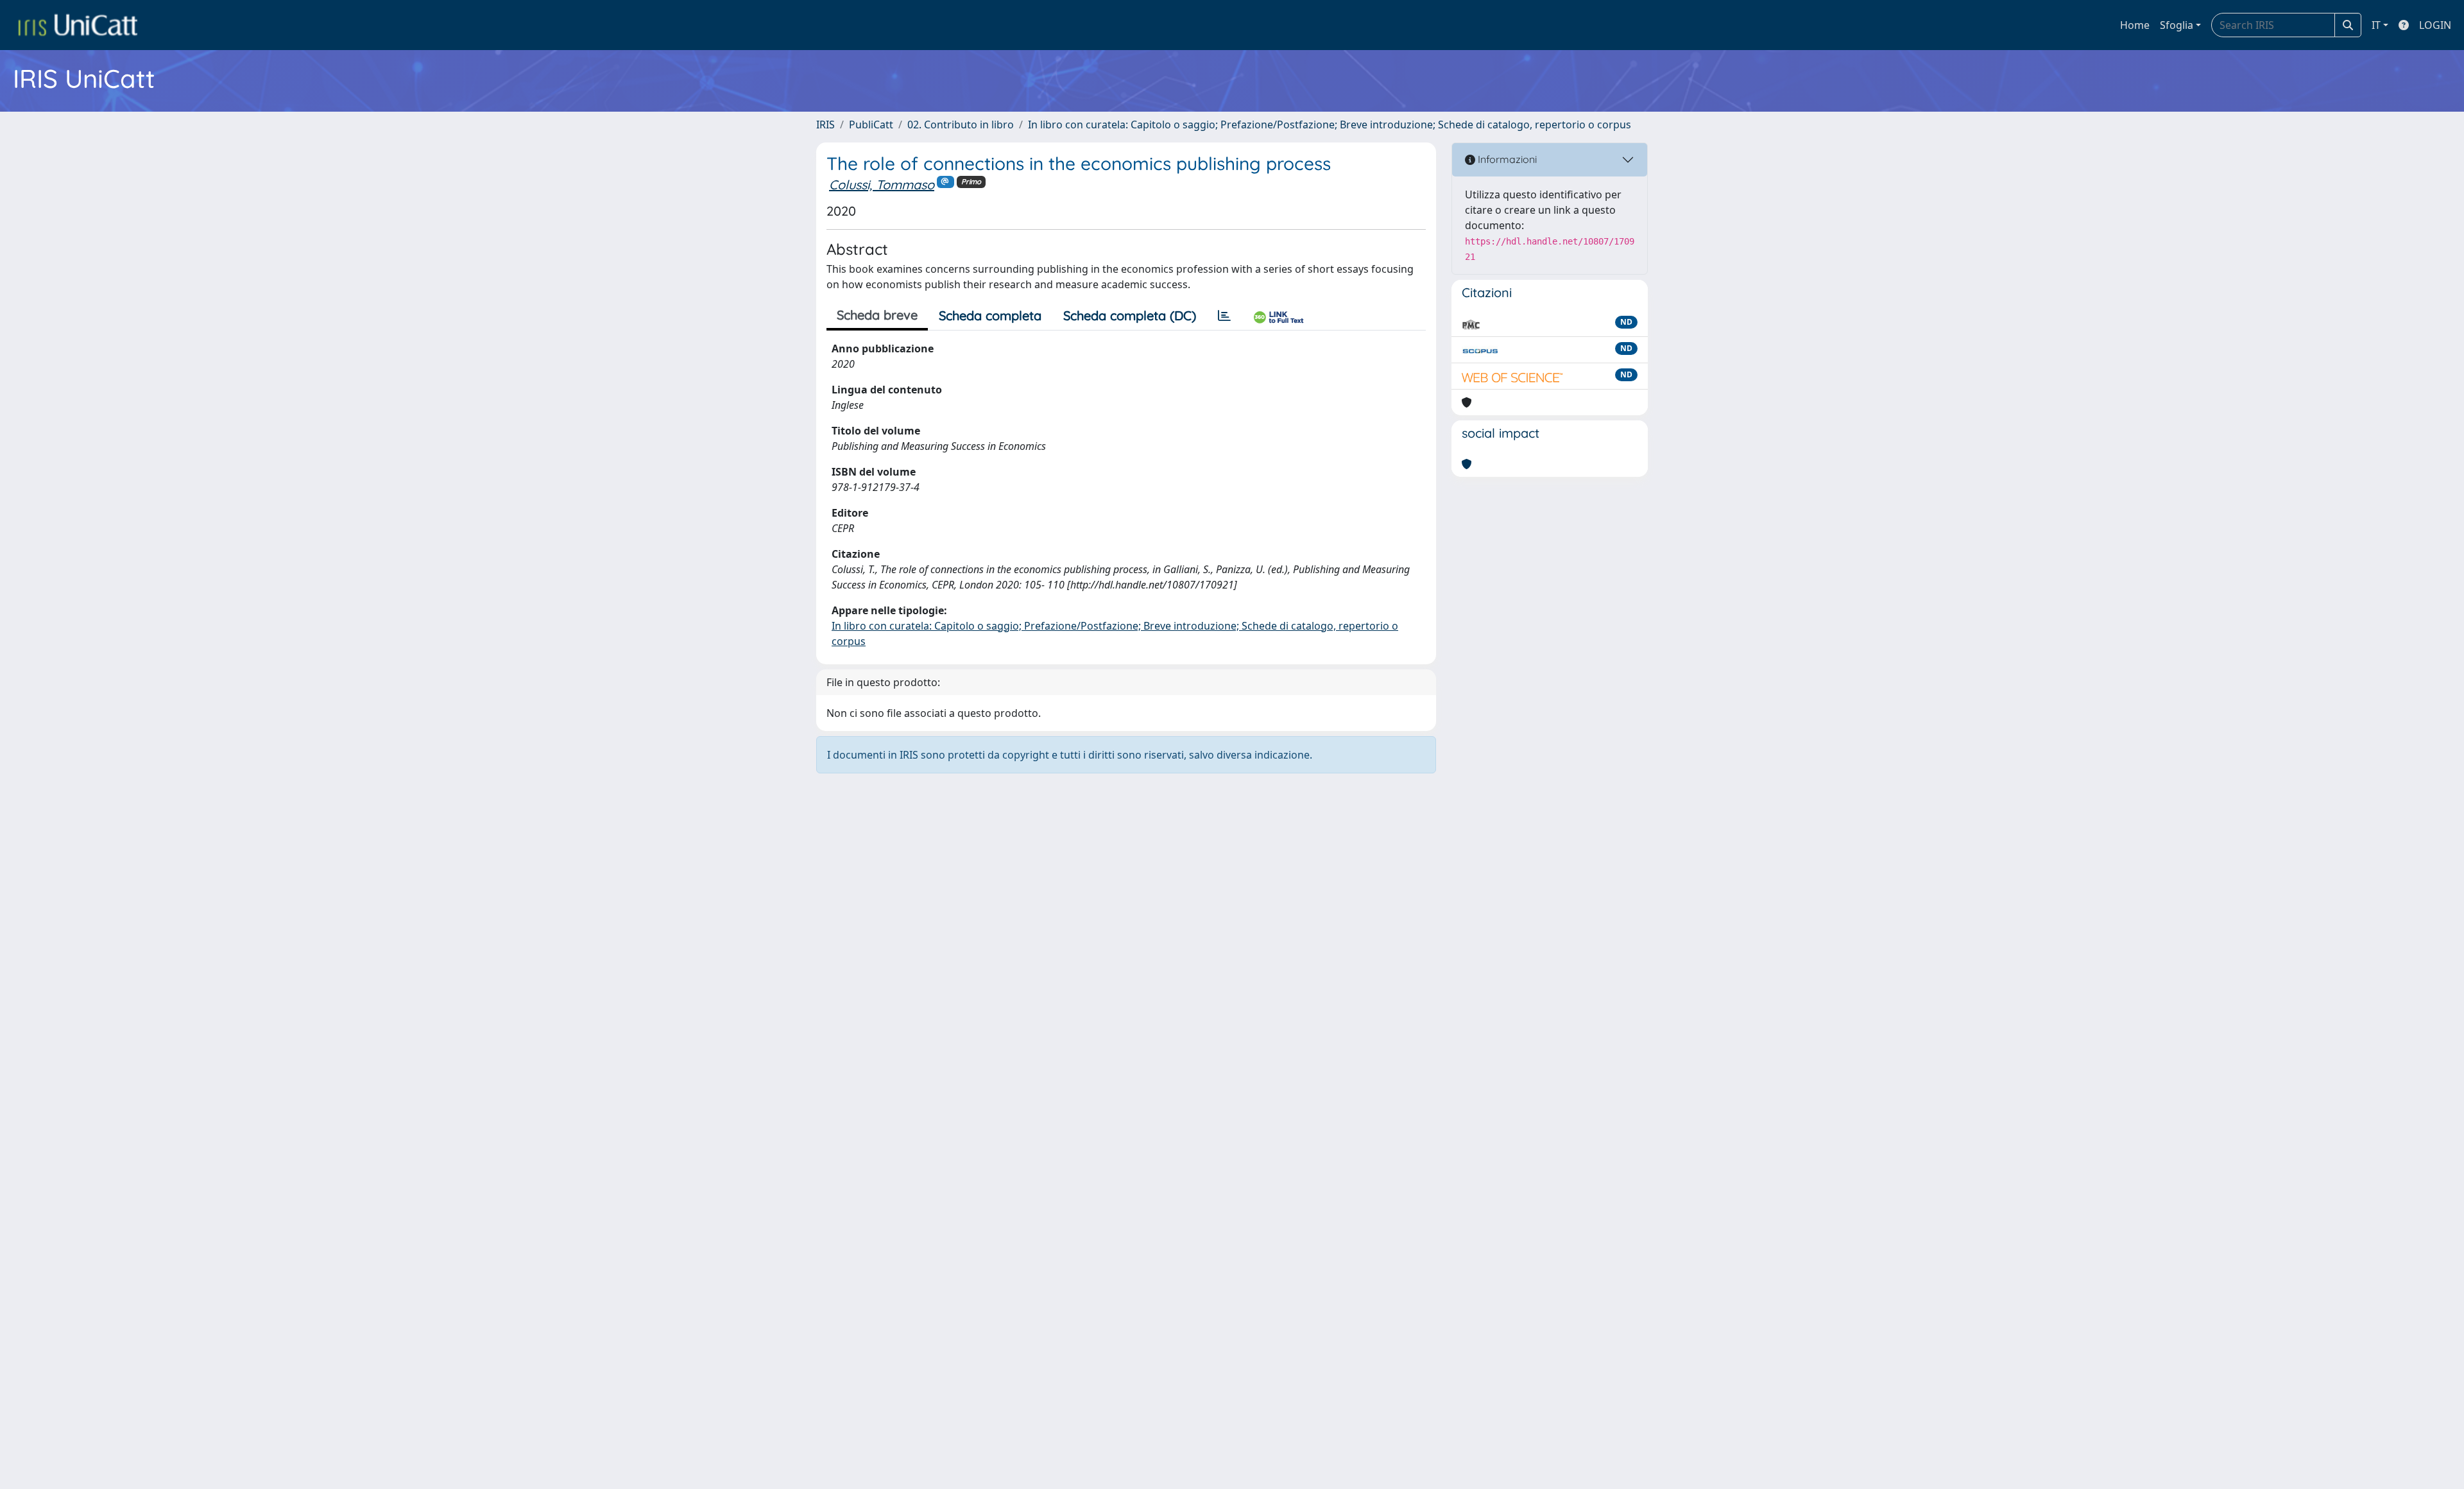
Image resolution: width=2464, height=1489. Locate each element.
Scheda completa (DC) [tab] (1130, 315)
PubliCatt (871, 125)
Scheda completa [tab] (990, 315)
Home (2135, 25)
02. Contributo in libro (961, 125)
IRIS (826, 125)
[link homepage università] (78, 25)
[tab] (1224, 316)
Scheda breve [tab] (877, 315)
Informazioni (1506, 159)
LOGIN (2435, 25)
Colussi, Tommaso (882, 185)
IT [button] (2376, 25)
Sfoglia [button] (2177, 25)
